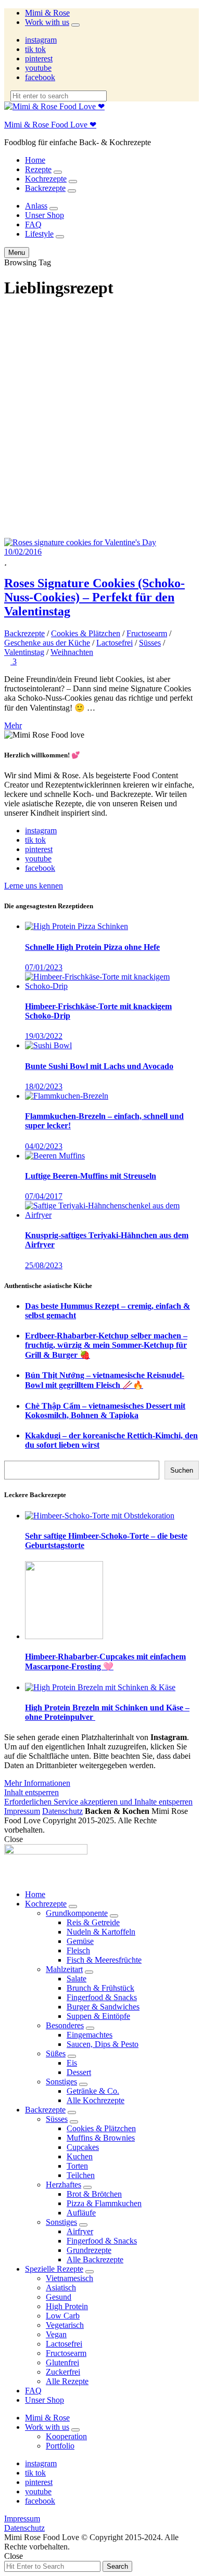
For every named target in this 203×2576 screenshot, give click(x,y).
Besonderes (65, 2025)
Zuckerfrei (63, 2372)
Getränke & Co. (93, 2091)
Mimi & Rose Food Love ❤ (50, 125)
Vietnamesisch (69, 2278)
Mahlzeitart (64, 1969)
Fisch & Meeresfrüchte (104, 1960)
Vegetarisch (65, 2325)
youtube (38, 68)
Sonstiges (61, 2082)
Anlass (36, 206)
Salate (77, 1979)
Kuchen (80, 2156)
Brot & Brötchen (94, 2194)
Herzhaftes (64, 2185)
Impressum (22, 1811)
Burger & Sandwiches (103, 2007)
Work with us (47, 22)
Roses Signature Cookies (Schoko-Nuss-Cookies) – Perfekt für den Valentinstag (94, 597)
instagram (41, 40)
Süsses (150, 643)
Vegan (56, 2334)
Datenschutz (62, 1811)
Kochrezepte (46, 179)
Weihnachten (72, 652)
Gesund (59, 2297)
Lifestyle (39, 234)
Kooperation (66, 2436)
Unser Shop (45, 215)
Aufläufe (81, 2213)
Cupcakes (83, 2147)
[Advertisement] (102, 410)
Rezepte (38, 169)
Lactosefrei (115, 643)
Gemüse (80, 1941)
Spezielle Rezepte (54, 2269)
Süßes (56, 2053)
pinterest (39, 59)
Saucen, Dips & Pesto (103, 2044)
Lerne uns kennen (34, 886)
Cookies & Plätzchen (86, 633)
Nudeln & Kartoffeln (101, 1932)
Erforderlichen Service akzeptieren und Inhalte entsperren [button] (98, 1802)
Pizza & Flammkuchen (104, 2203)
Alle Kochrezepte (96, 2100)
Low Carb (63, 2316)
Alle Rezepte (67, 2381)
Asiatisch (61, 2288)
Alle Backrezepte (95, 2259)
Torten (77, 2166)
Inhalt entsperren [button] (31, 1792)
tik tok (35, 49)
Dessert (79, 2072)
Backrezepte (45, 188)
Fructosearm (147, 633)
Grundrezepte (89, 2250)
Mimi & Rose (47, 13)
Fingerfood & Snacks (102, 1997)
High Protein (67, 2306)
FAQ (33, 224)
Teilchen (81, 2175)
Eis (72, 2063)
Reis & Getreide (93, 1922)
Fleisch (78, 1950)
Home (35, 160)
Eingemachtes (90, 2035)
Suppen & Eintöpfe (98, 2016)
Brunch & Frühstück (100, 1988)
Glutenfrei (62, 2362)
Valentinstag (24, 652)
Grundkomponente (77, 1913)
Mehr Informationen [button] (37, 1783)
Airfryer (80, 2231)
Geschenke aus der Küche (47, 643)
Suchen (182, 1470)
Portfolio (60, 2446)
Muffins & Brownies (101, 2138)
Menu (17, 253)
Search (117, 2566)
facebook (40, 77)
